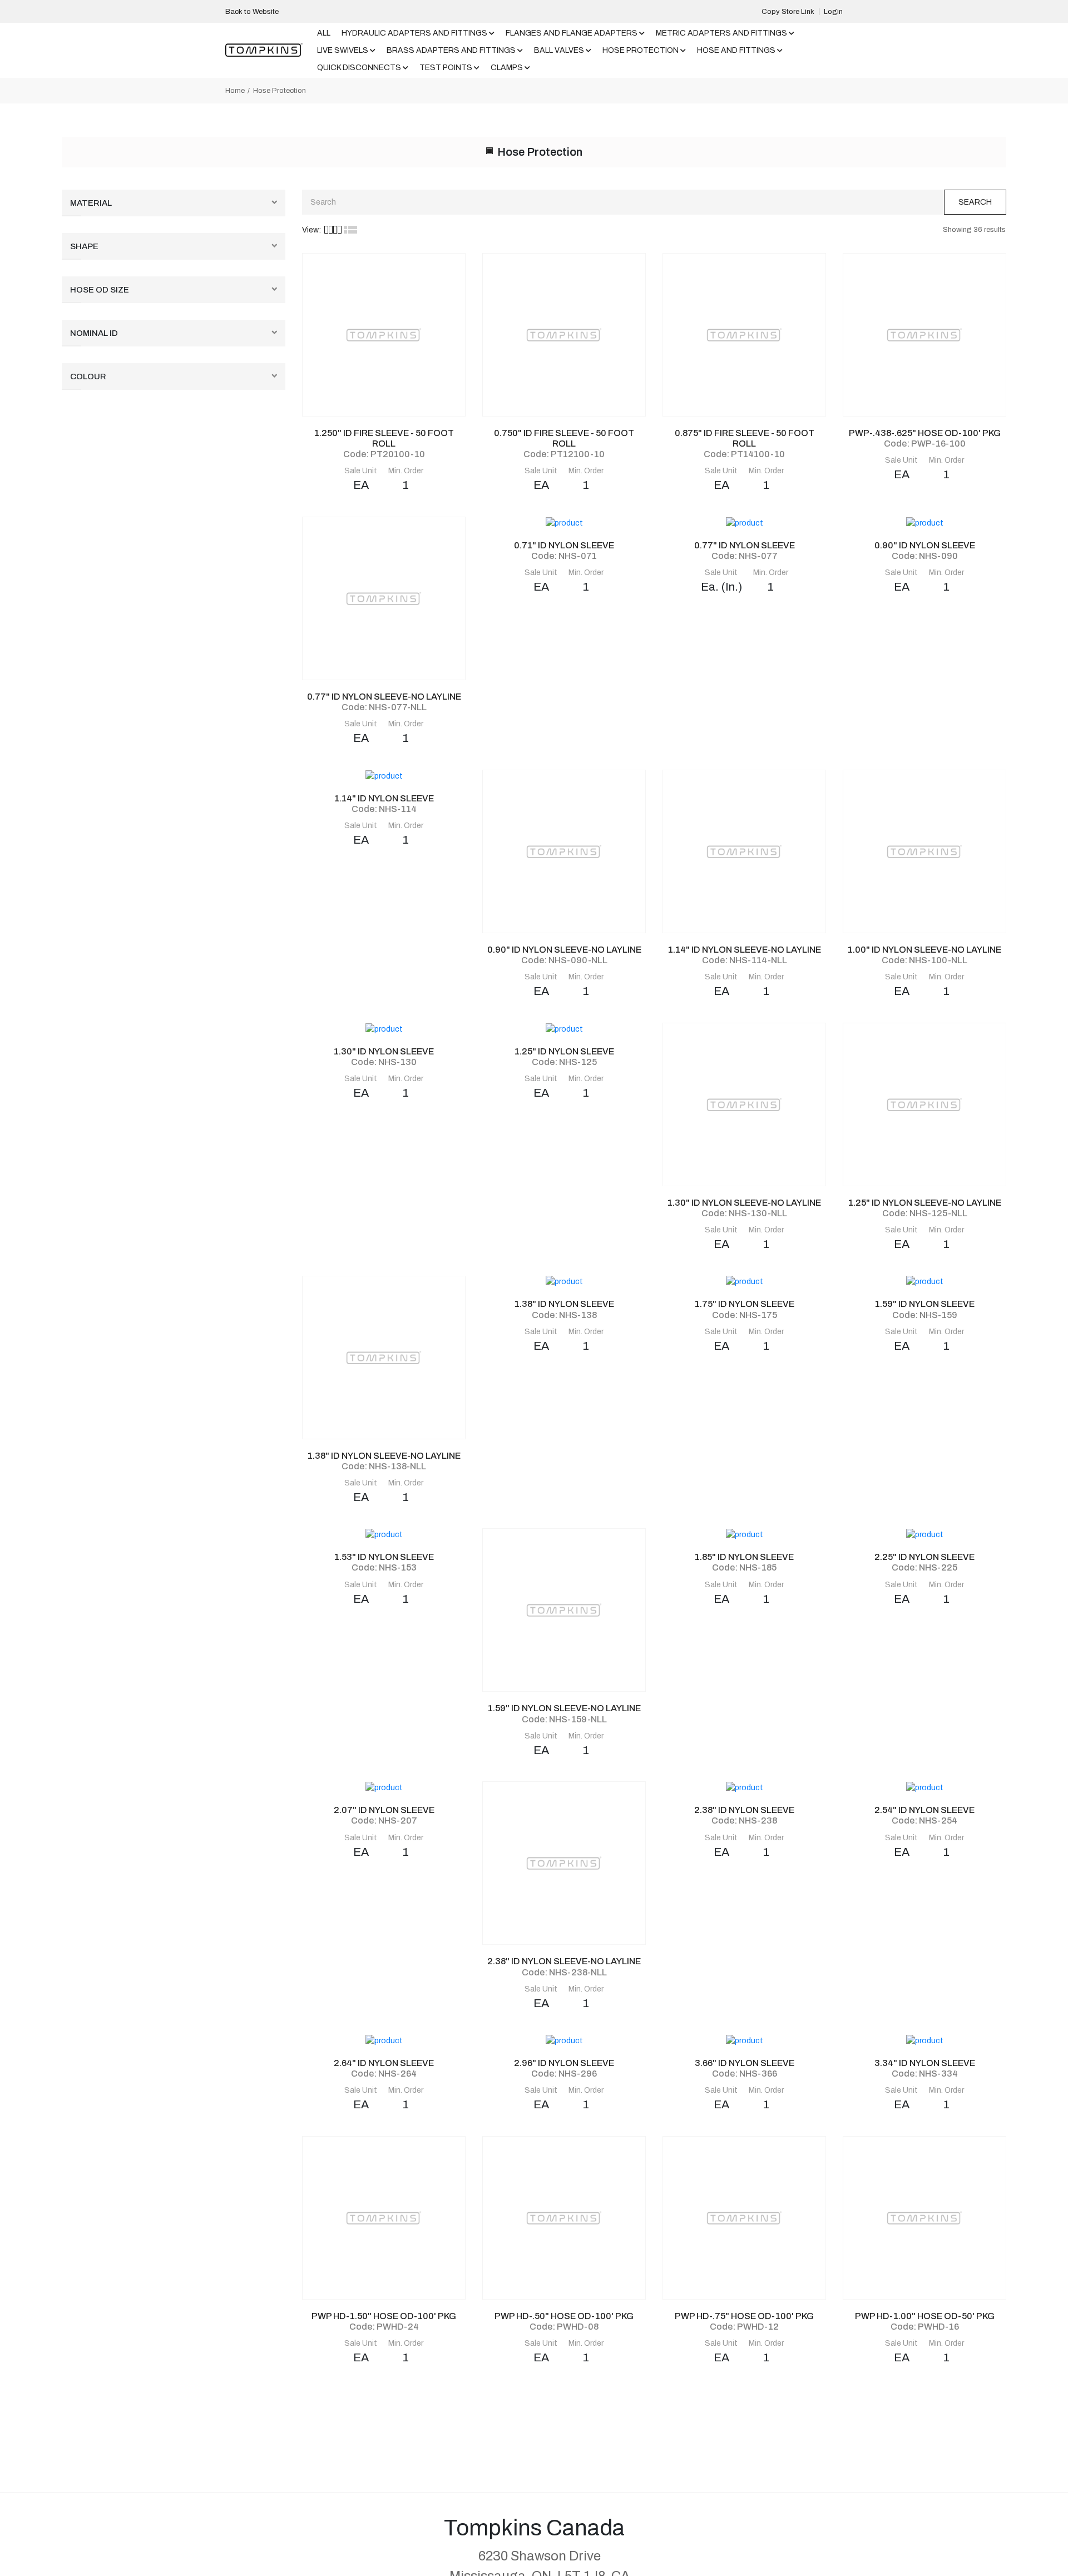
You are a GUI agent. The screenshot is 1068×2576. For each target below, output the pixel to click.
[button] (333, 230)
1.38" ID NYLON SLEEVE (564, 1304)
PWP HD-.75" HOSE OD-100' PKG (744, 2316)
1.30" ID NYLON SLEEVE (384, 1051)
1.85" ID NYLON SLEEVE (744, 1557)
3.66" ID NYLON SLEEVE (745, 2063)
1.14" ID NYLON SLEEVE (384, 798)
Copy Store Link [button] (788, 12)
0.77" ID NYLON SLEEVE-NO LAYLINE (384, 697)
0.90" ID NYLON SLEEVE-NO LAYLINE (564, 950)
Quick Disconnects (359, 68)
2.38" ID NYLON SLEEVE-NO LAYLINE (564, 1961)
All (324, 33)
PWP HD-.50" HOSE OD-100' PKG (564, 2316)
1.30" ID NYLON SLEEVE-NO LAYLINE (744, 1203)
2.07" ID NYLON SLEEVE (384, 1810)
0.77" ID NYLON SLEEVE (745, 545)
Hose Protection (641, 50)
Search (975, 202)
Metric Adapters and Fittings (721, 33)
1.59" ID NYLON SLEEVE (925, 1304)
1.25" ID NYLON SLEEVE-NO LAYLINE (925, 1203)
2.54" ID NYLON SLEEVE (924, 1810)
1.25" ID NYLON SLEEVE (564, 1051)
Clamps (507, 68)
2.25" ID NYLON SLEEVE (924, 1557)
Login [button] (833, 12)
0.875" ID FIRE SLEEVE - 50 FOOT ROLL (745, 438)
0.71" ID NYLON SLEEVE (564, 545)
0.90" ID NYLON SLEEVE (925, 545)
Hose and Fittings (736, 50)
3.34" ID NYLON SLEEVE (925, 2063)
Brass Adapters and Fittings (451, 50)
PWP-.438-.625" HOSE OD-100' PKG (925, 433)
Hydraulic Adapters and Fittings (414, 33)
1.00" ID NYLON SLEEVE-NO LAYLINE (924, 950)
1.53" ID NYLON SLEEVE (384, 1557)
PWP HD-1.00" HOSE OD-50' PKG (925, 2316)
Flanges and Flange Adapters (572, 33)
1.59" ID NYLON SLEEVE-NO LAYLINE (564, 1708)
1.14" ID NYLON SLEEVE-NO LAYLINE (745, 950)
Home (235, 91)
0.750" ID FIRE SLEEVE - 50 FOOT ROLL (564, 438)
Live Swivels (343, 50)
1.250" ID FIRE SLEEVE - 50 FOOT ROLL (384, 438)
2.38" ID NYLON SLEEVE (744, 1810)
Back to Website (252, 12)
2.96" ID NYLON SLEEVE (564, 2063)
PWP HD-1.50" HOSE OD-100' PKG (384, 2316)
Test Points (446, 68)
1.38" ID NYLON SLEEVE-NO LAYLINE (384, 1456)
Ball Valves (559, 50)
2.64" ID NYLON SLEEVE (384, 2063)
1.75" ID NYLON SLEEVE (745, 1304)
